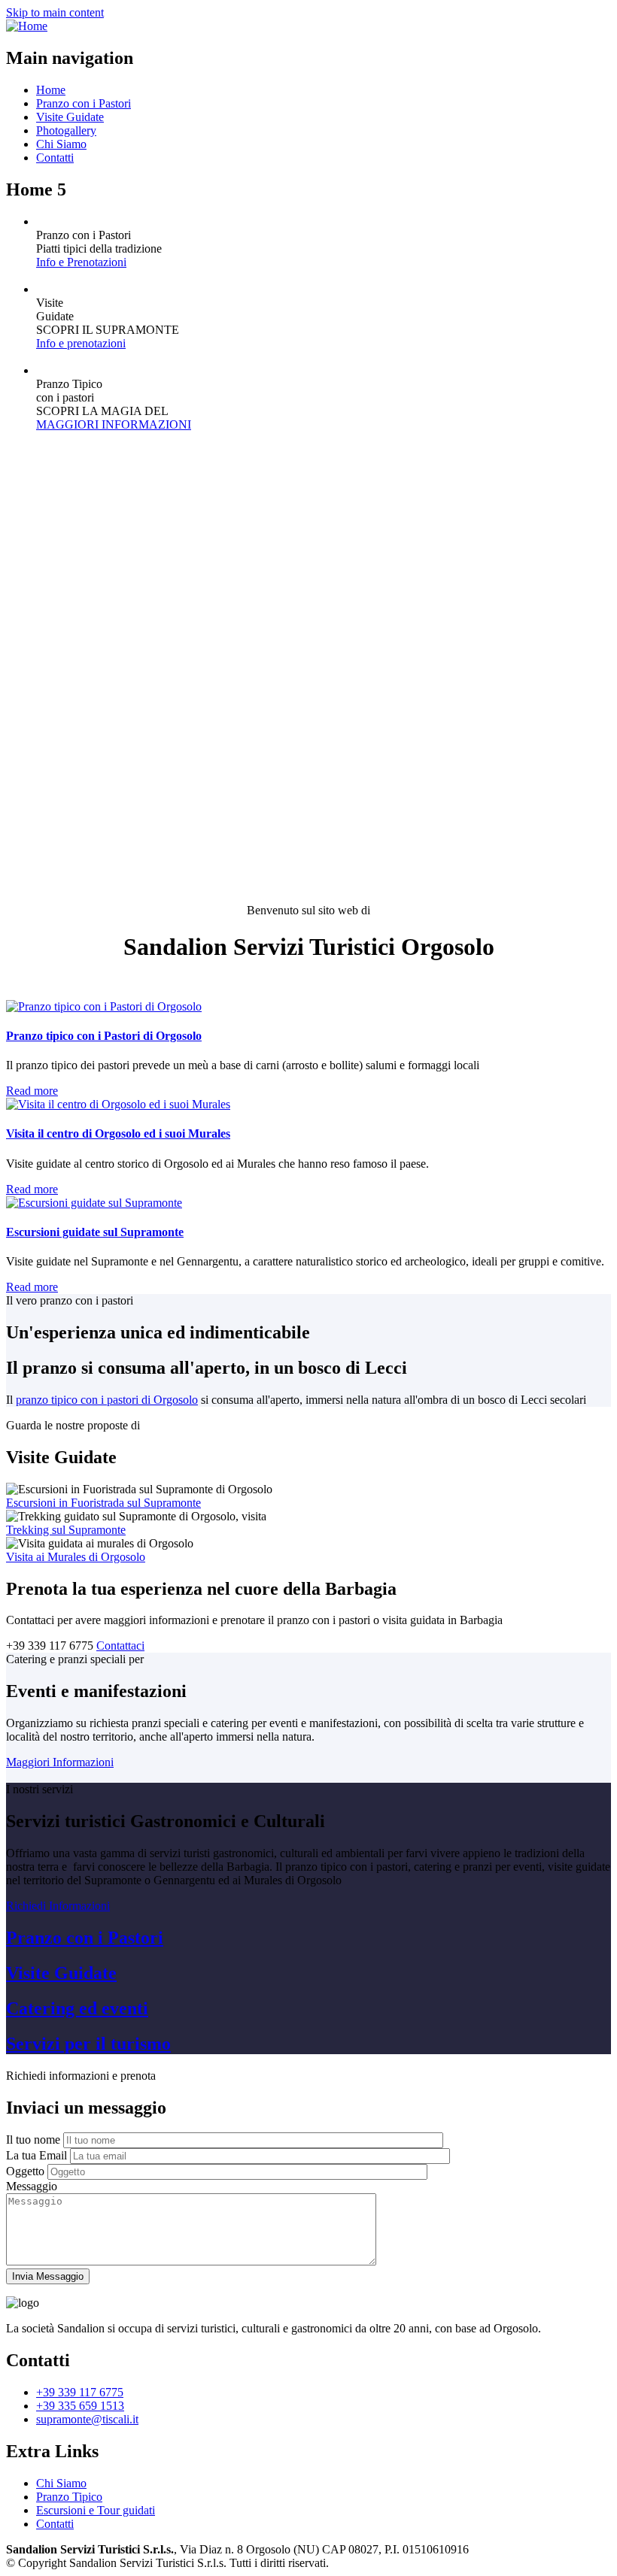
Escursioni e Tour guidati (96, 2510)
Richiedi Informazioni (58, 1906)
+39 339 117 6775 (80, 2392)
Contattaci (120, 1646)
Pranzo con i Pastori (84, 103)
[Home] (27, 26)
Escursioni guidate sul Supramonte (95, 1232)
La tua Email (36, 2155)
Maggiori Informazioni (60, 1762)
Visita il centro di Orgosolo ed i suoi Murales (118, 1133)
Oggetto (25, 2171)
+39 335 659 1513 (80, 2406)
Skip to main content (55, 12)
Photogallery (66, 130)
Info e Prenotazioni (81, 262)
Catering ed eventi (77, 2008)
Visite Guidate (70, 117)
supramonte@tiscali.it (87, 2419)
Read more (32, 1091)
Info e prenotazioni (81, 343)
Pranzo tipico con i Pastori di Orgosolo (104, 1036)
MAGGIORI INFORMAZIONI (114, 424)
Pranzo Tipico (69, 2497)
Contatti (55, 158)
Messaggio (32, 2186)
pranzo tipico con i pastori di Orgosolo (107, 1400)
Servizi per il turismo (88, 2044)
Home (51, 90)
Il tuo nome (33, 2140)
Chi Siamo (61, 144)
